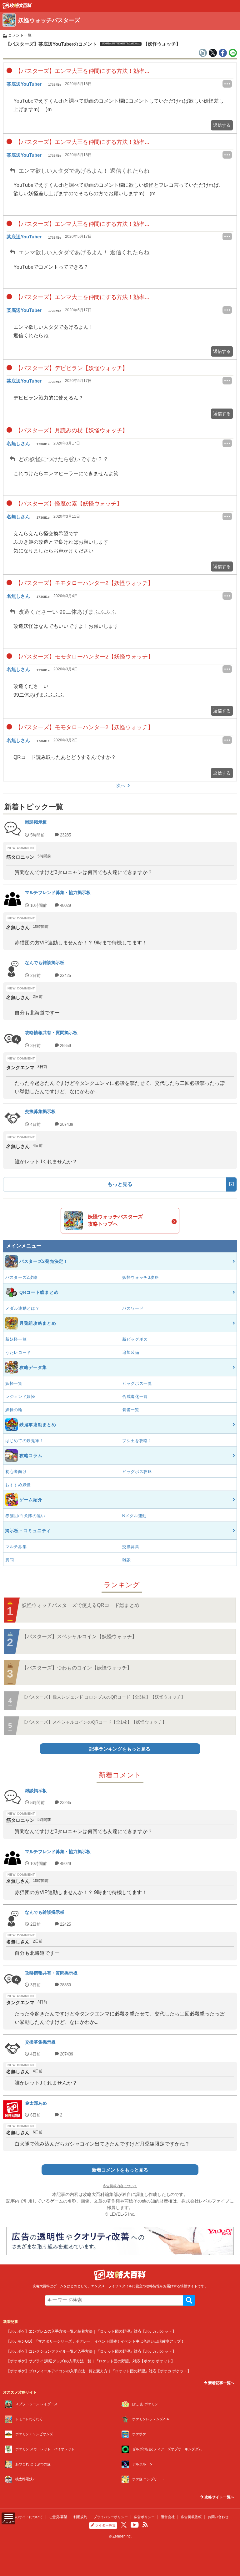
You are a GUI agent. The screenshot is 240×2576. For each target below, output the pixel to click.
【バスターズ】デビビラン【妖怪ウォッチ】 (71, 368)
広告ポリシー (144, 2517)
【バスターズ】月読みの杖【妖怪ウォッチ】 (71, 430)
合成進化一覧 (135, 1397)
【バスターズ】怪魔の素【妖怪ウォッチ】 (68, 504)
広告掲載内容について (120, 2186)
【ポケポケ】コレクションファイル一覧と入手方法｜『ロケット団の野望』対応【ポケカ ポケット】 (91, 2351)
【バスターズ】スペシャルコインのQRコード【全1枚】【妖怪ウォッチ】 (94, 1722)
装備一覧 (131, 1410)
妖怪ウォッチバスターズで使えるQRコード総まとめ (81, 1605)
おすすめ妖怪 (18, 1485)
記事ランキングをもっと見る (120, 1749)
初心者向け (16, 1472)
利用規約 (80, 2517)
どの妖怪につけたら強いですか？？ (63, 459)
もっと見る (120, 1184)
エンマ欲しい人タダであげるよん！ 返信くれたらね (83, 171)
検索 (189, 2300)
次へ (121, 785)
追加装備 (131, 1352)
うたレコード (18, 1352)
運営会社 (168, 2517)
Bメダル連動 (134, 1516)
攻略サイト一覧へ (219, 2497)
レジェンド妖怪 (20, 1397)
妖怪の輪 (14, 1410)
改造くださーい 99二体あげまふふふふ (67, 612)
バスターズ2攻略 (22, 1277)
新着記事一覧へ (221, 2383)
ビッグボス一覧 (137, 1383)
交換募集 (131, 1547)
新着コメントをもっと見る (120, 2170)
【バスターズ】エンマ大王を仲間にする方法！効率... (82, 71)
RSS (145, 2525)
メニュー (8, 2521)
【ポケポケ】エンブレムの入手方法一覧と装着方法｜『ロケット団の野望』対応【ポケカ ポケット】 (91, 2331)
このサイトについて (27, 2517)
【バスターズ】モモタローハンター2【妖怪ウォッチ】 (84, 583)
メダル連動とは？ (22, 1308)
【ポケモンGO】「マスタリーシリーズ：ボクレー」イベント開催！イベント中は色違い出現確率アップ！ (95, 2341)
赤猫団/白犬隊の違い (25, 1516)
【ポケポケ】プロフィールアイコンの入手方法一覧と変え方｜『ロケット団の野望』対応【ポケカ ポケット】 (99, 2371)
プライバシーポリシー (111, 2517)
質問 (10, 1560)
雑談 (126, 1560)
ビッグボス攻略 (137, 1472)
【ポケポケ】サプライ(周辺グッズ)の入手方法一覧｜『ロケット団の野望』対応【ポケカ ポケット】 (90, 2361)
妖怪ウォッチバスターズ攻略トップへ (115, 1220)
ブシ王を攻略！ (137, 1441)
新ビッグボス (135, 1339)
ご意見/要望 (58, 2517)
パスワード (133, 1308)
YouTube (135, 2525)
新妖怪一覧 (16, 1339)
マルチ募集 (16, 1547)
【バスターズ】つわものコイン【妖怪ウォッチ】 (77, 1668)
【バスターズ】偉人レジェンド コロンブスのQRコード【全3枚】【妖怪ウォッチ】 (104, 1697)
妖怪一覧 (14, 1383)
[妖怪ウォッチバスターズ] (17, 7)
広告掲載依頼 (191, 2517)
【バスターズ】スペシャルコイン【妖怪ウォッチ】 (79, 1636)
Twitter (124, 2525)
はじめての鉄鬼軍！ (25, 1441)
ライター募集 (105, 2525)
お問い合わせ (218, 2517)
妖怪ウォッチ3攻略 (140, 1277)
